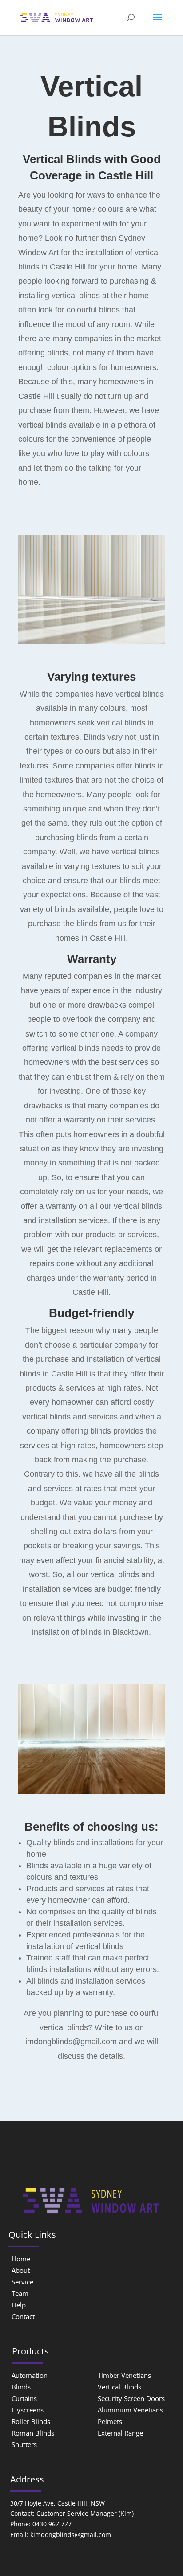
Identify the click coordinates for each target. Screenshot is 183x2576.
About (21, 2270)
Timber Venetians (124, 2375)
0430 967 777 (52, 2524)
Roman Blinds (33, 2433)
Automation (30, 2375)
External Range (120, 2433)
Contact (23, 2316)
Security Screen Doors (131, 2398)
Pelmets (110, 2421)
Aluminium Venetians (130, 2410)
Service (22, 2282)
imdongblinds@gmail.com (71, 2042)
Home (21, 2259)
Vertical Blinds (119, 2387)
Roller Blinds (31, 2421)
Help (19, 2305)
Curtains (24, 2398)
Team (20, 2293)
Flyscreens (28, 2410)
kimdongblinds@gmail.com (71, 2535)
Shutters (24, 2444)
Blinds (21, 2387)
